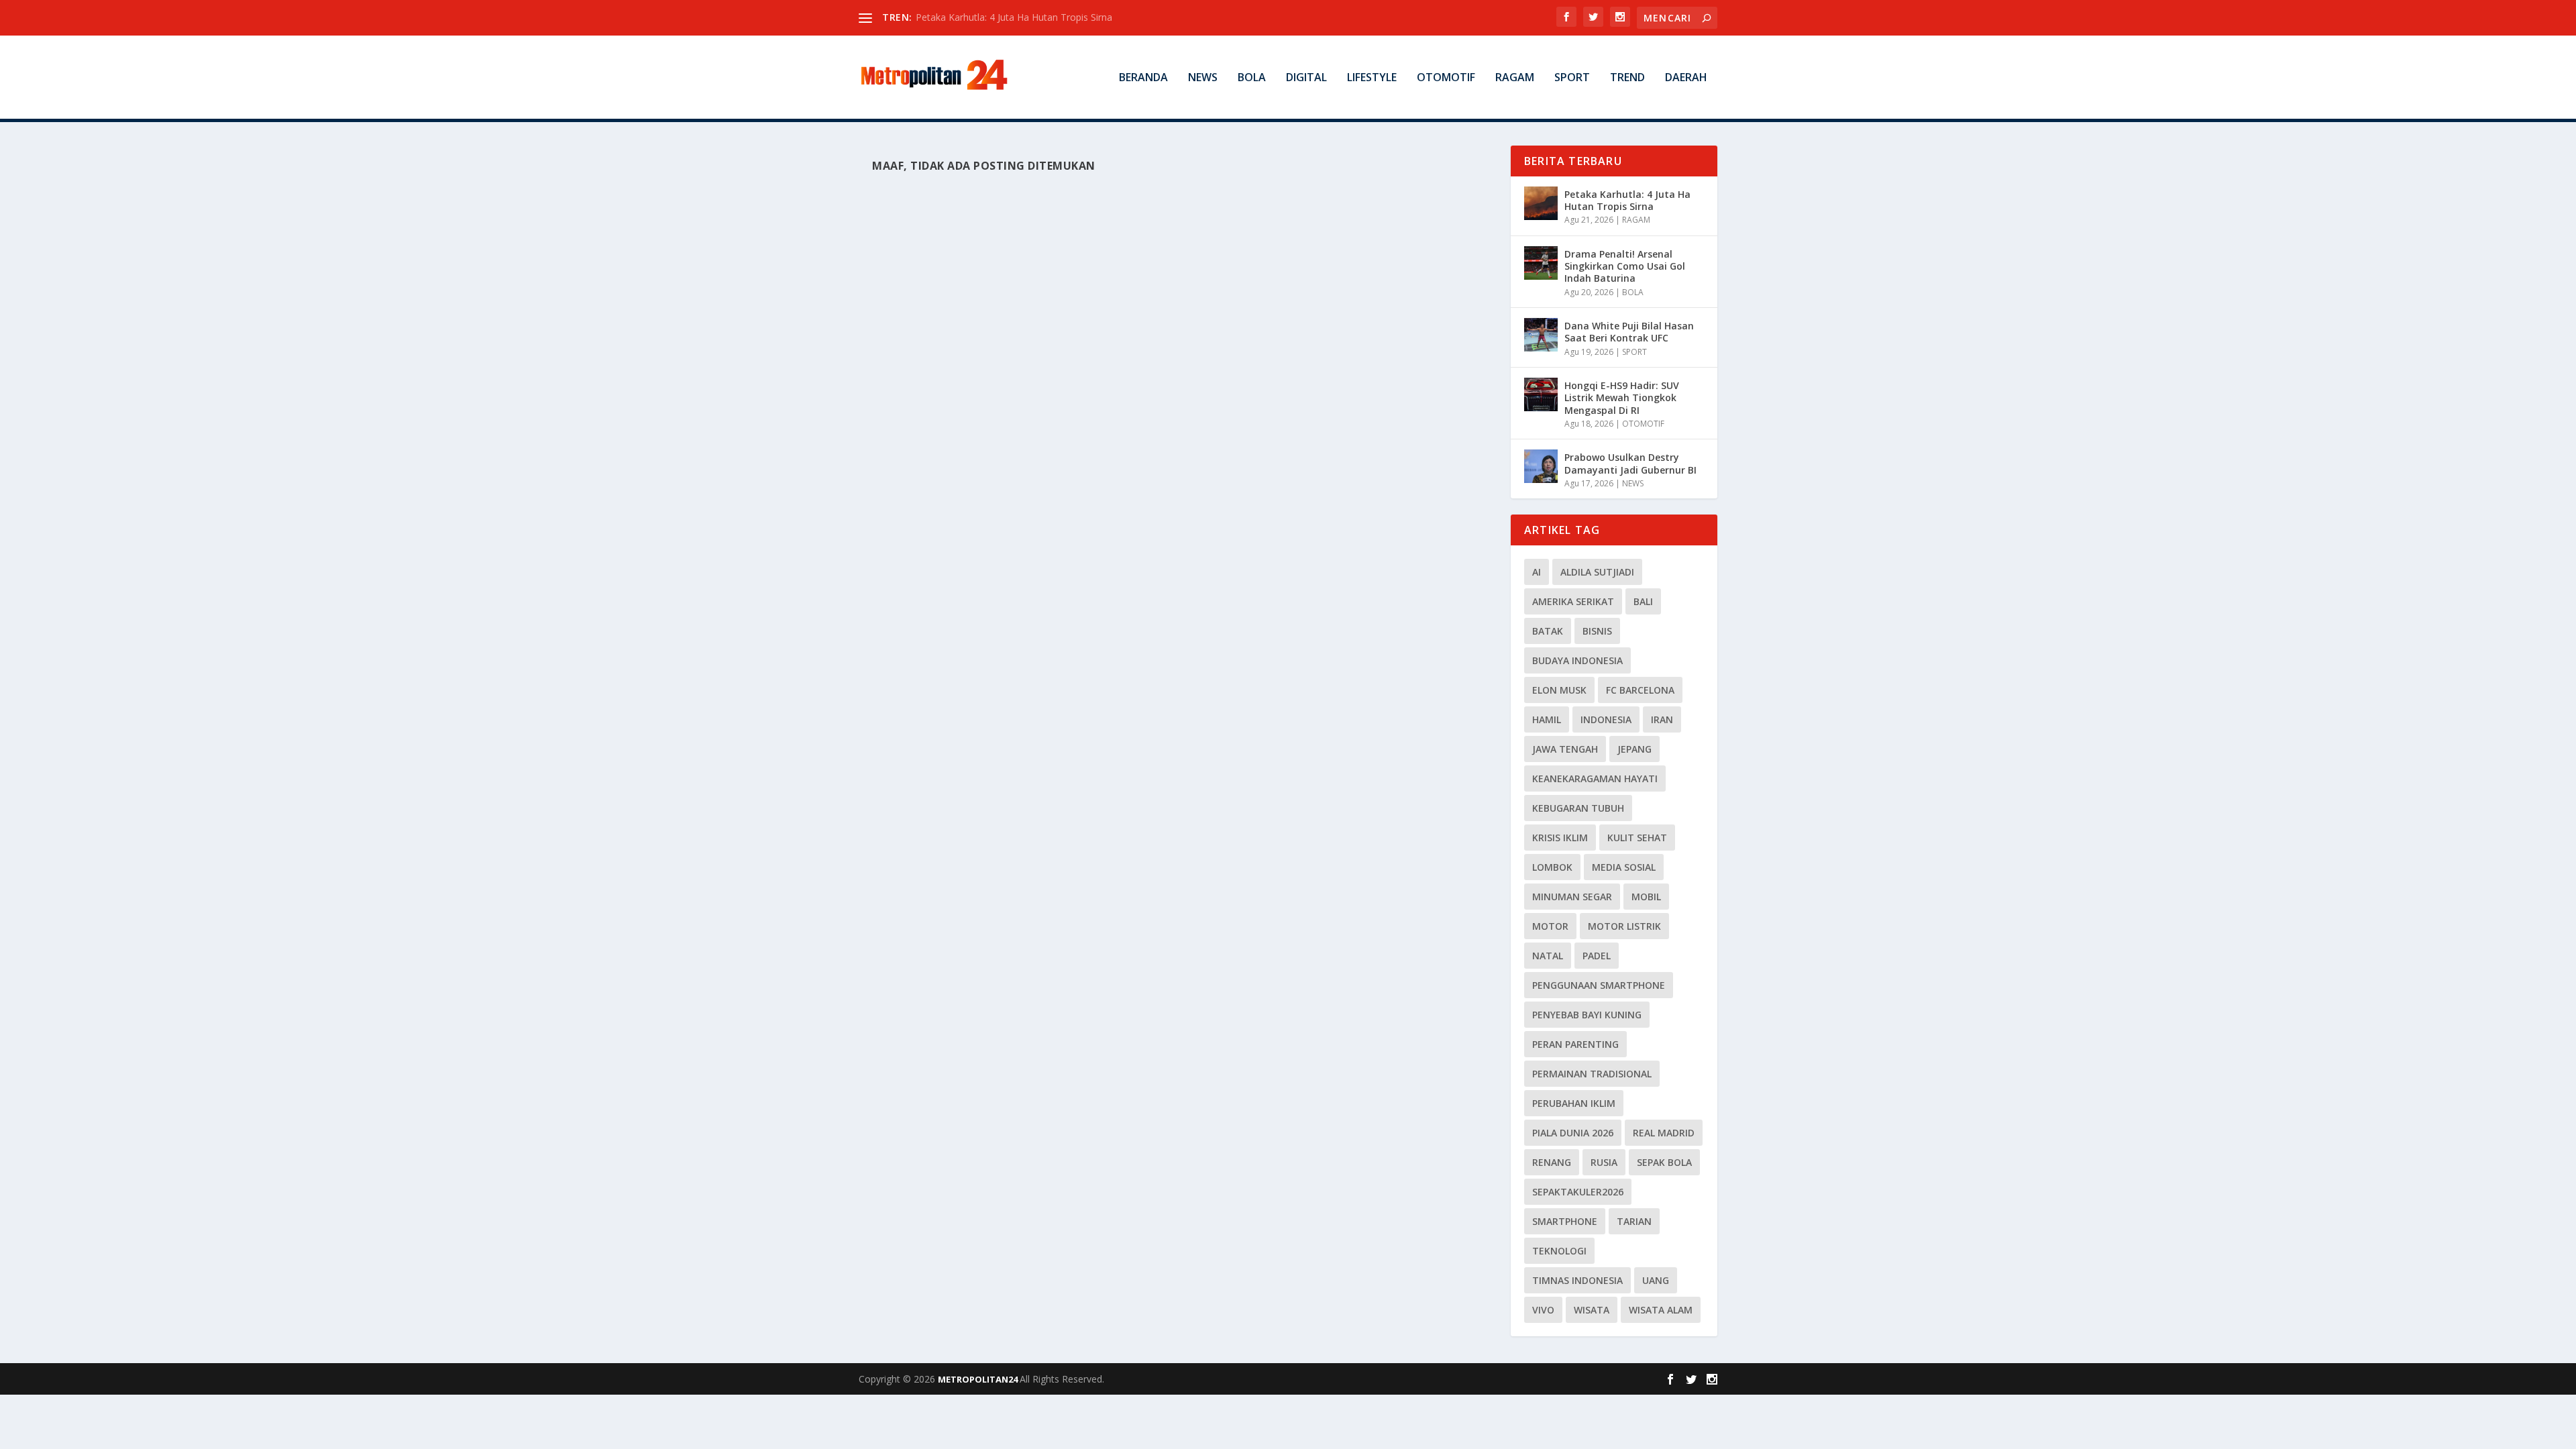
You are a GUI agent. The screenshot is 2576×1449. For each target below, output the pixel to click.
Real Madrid (1664, 1133)
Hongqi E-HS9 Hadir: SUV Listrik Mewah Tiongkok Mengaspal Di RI (1622, 397)
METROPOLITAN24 (979, 1379)
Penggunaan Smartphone (1599, 985)
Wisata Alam (1661, 1310)
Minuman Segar (1572, 897)
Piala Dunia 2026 (1573, 1133)
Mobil (1646, 897)
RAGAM (1515, 78)
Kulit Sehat (1637, 838)
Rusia (1604, 1162)
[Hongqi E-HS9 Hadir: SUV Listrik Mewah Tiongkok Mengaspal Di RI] (1541, 394)
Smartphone (1565, 1221)
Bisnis (1597, 631)
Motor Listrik (1624, 926)
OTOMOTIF (1446, 78)
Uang (1656, 1280)
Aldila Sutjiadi (1597, 572)
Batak (1548, 631)
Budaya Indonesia (1577, 660)
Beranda (1143, 78)
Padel (1597, 956)
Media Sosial (1624, 867)
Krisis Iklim (1560, 838)
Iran (1662, 719)
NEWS (1203, 78)
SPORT (1572, 78)
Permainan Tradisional (1592, 1074)
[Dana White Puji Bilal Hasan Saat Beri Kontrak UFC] (1541, 335)
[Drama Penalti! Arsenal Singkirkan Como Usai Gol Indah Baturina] (1541, 263)
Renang (1552, 1162)
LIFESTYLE (1372, 78)
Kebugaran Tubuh (1578, 808)
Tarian (1634, 1221)
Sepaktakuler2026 (1578, 1192)
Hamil (1547, 719)
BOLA (1252, 78)
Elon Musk (1559, 690)
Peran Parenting (1575, 1044)
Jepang (1634, 749)
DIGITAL (1306, 78)
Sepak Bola (1664, 1162)
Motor (1550, 926)
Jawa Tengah (1565, 749)
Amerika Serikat (1573, 601)
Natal (1548, 956)
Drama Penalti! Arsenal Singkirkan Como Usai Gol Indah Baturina (1625, 266)
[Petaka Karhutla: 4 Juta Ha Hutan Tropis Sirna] (1541, 203)
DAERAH (1686, 78)
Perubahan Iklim (1574, 1103)
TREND (1627, 78)
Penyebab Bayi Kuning (1587, 1015)
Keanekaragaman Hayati (1595, 779)
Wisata (1592, 1310)
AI (1537, 572)
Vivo (1543, 1310)
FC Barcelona (1640, 690)
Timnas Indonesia (1577, 1280)
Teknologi (1559, 1251)
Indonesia (1606, 719)
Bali (1643, 601)
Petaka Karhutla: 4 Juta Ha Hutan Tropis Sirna (1014, 17)
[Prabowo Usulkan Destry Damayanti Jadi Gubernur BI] (1541, 466)
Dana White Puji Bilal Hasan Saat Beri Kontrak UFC (1629, 332)
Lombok (1552, 867)
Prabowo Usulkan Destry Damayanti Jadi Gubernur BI (1630, 463)
